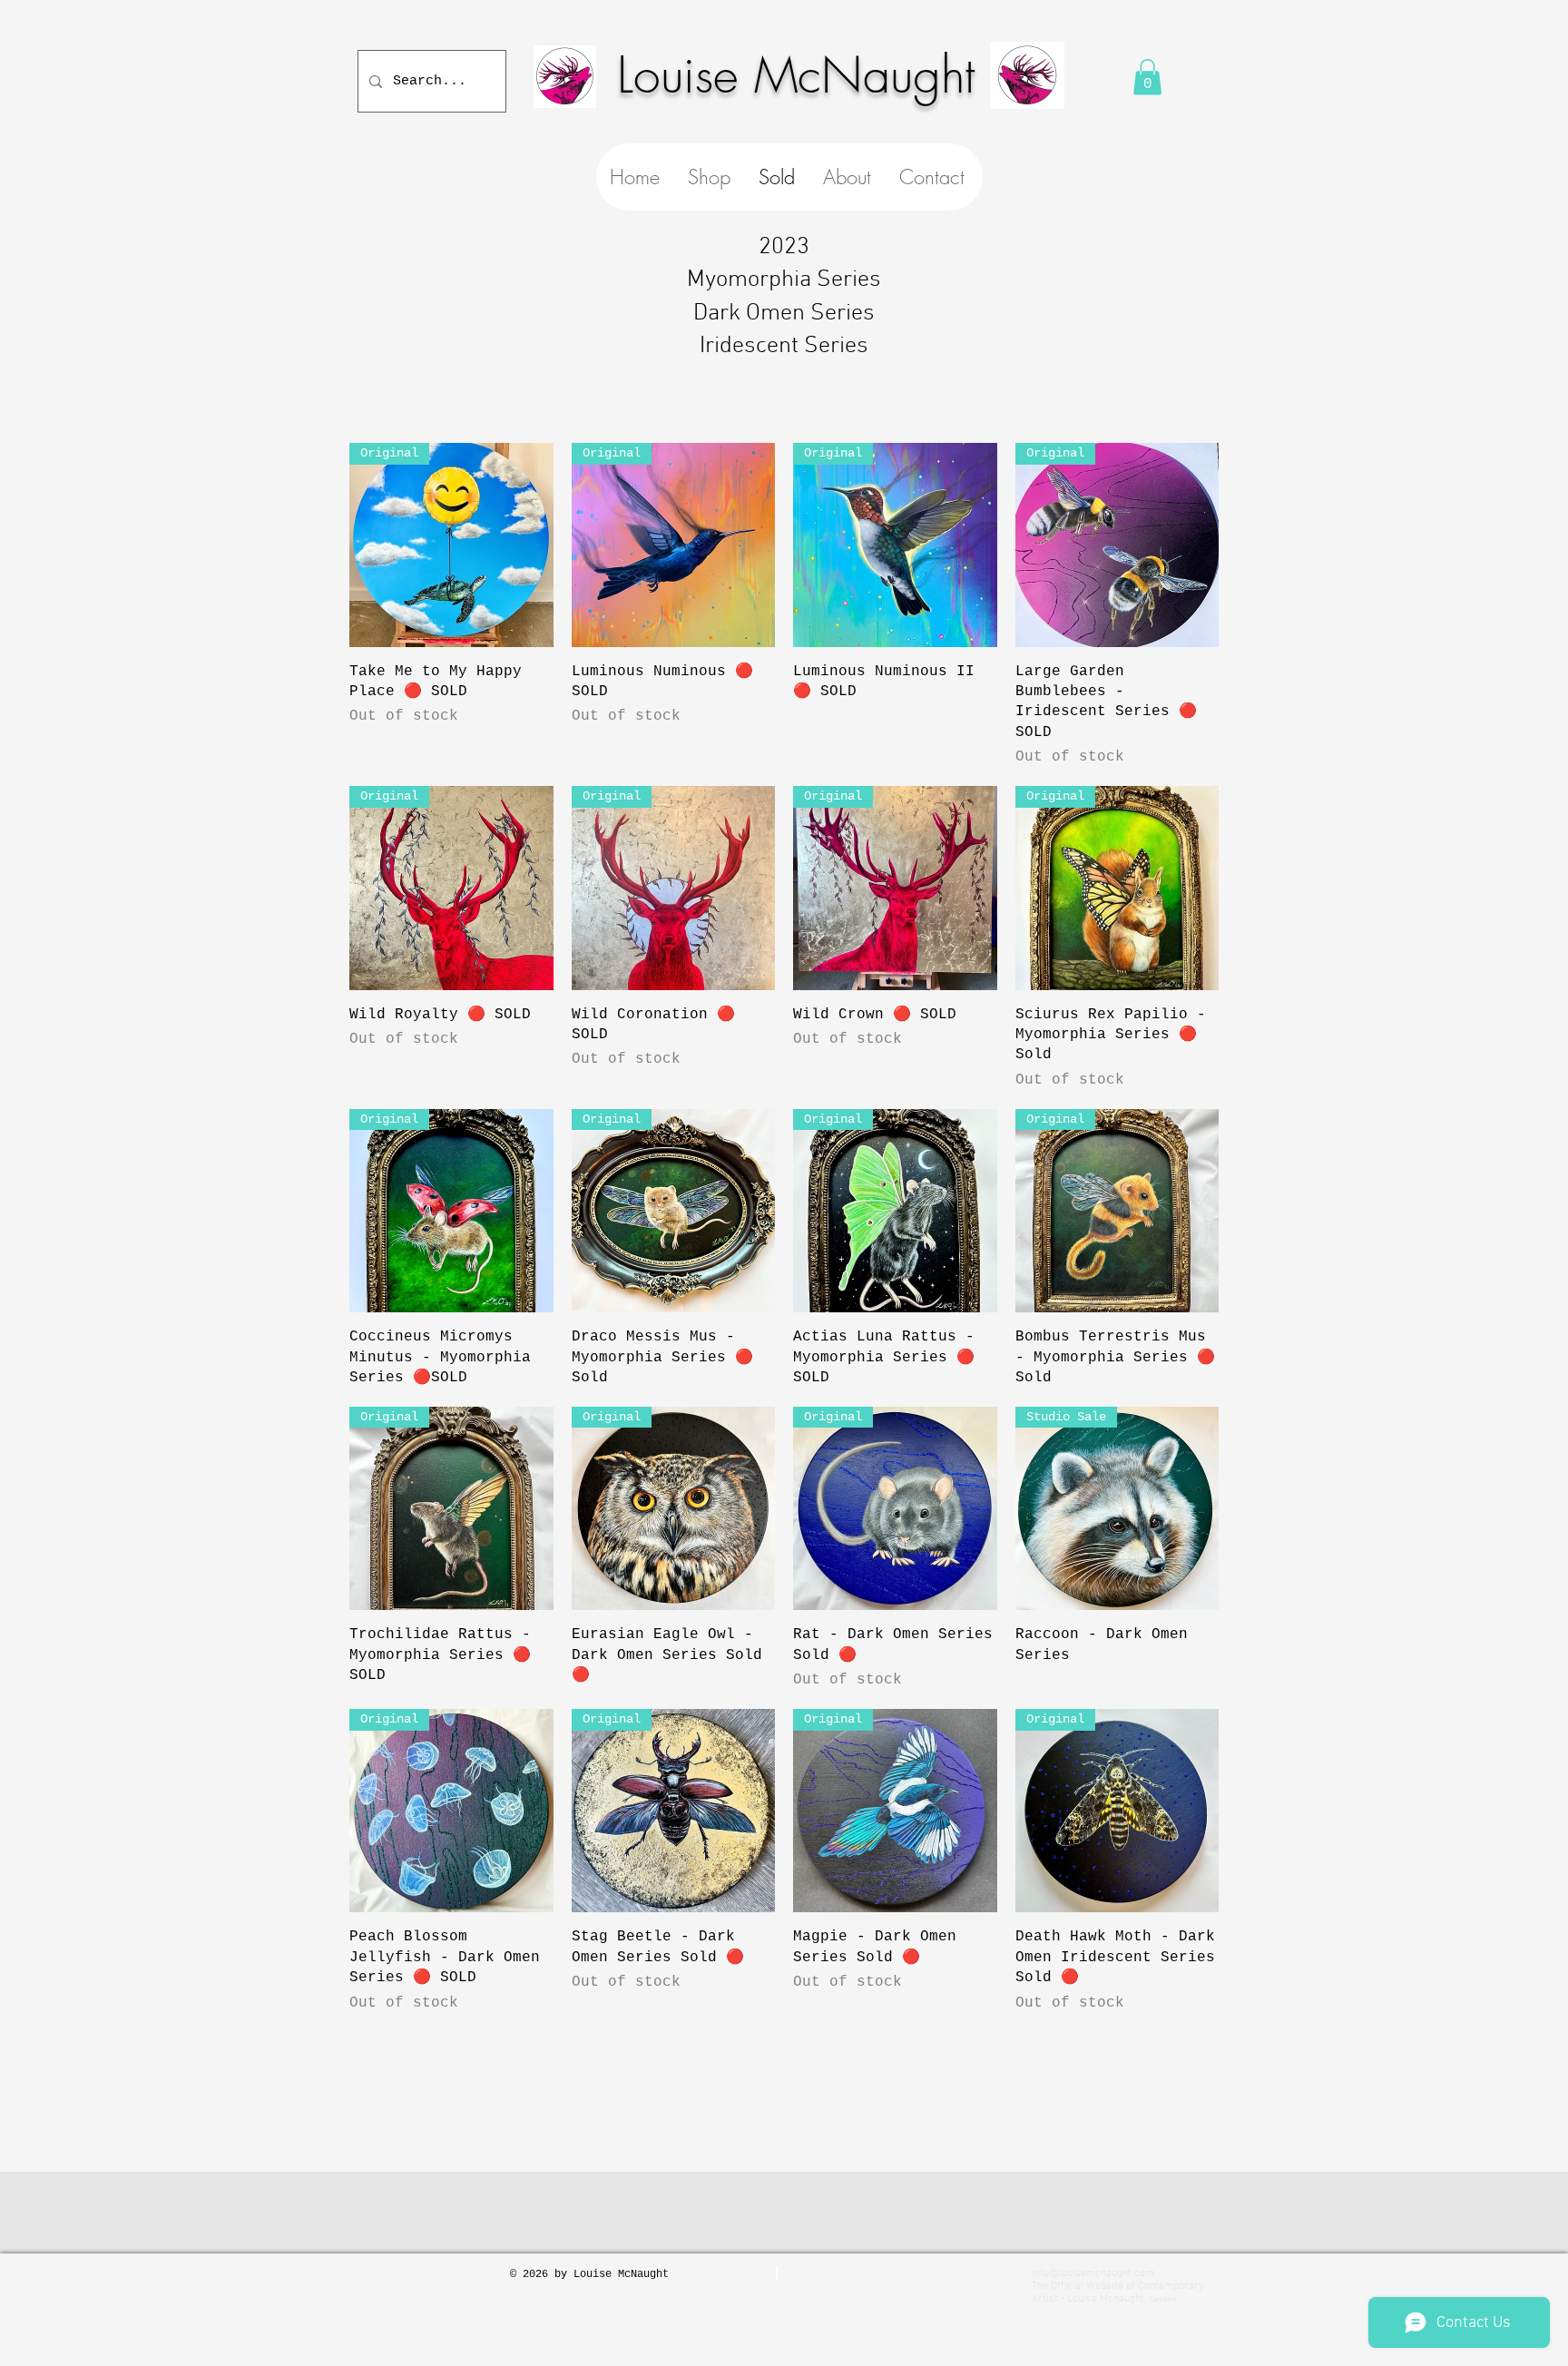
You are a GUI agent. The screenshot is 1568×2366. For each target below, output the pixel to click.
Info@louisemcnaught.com (1093, 2273)
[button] (1147, 77)
